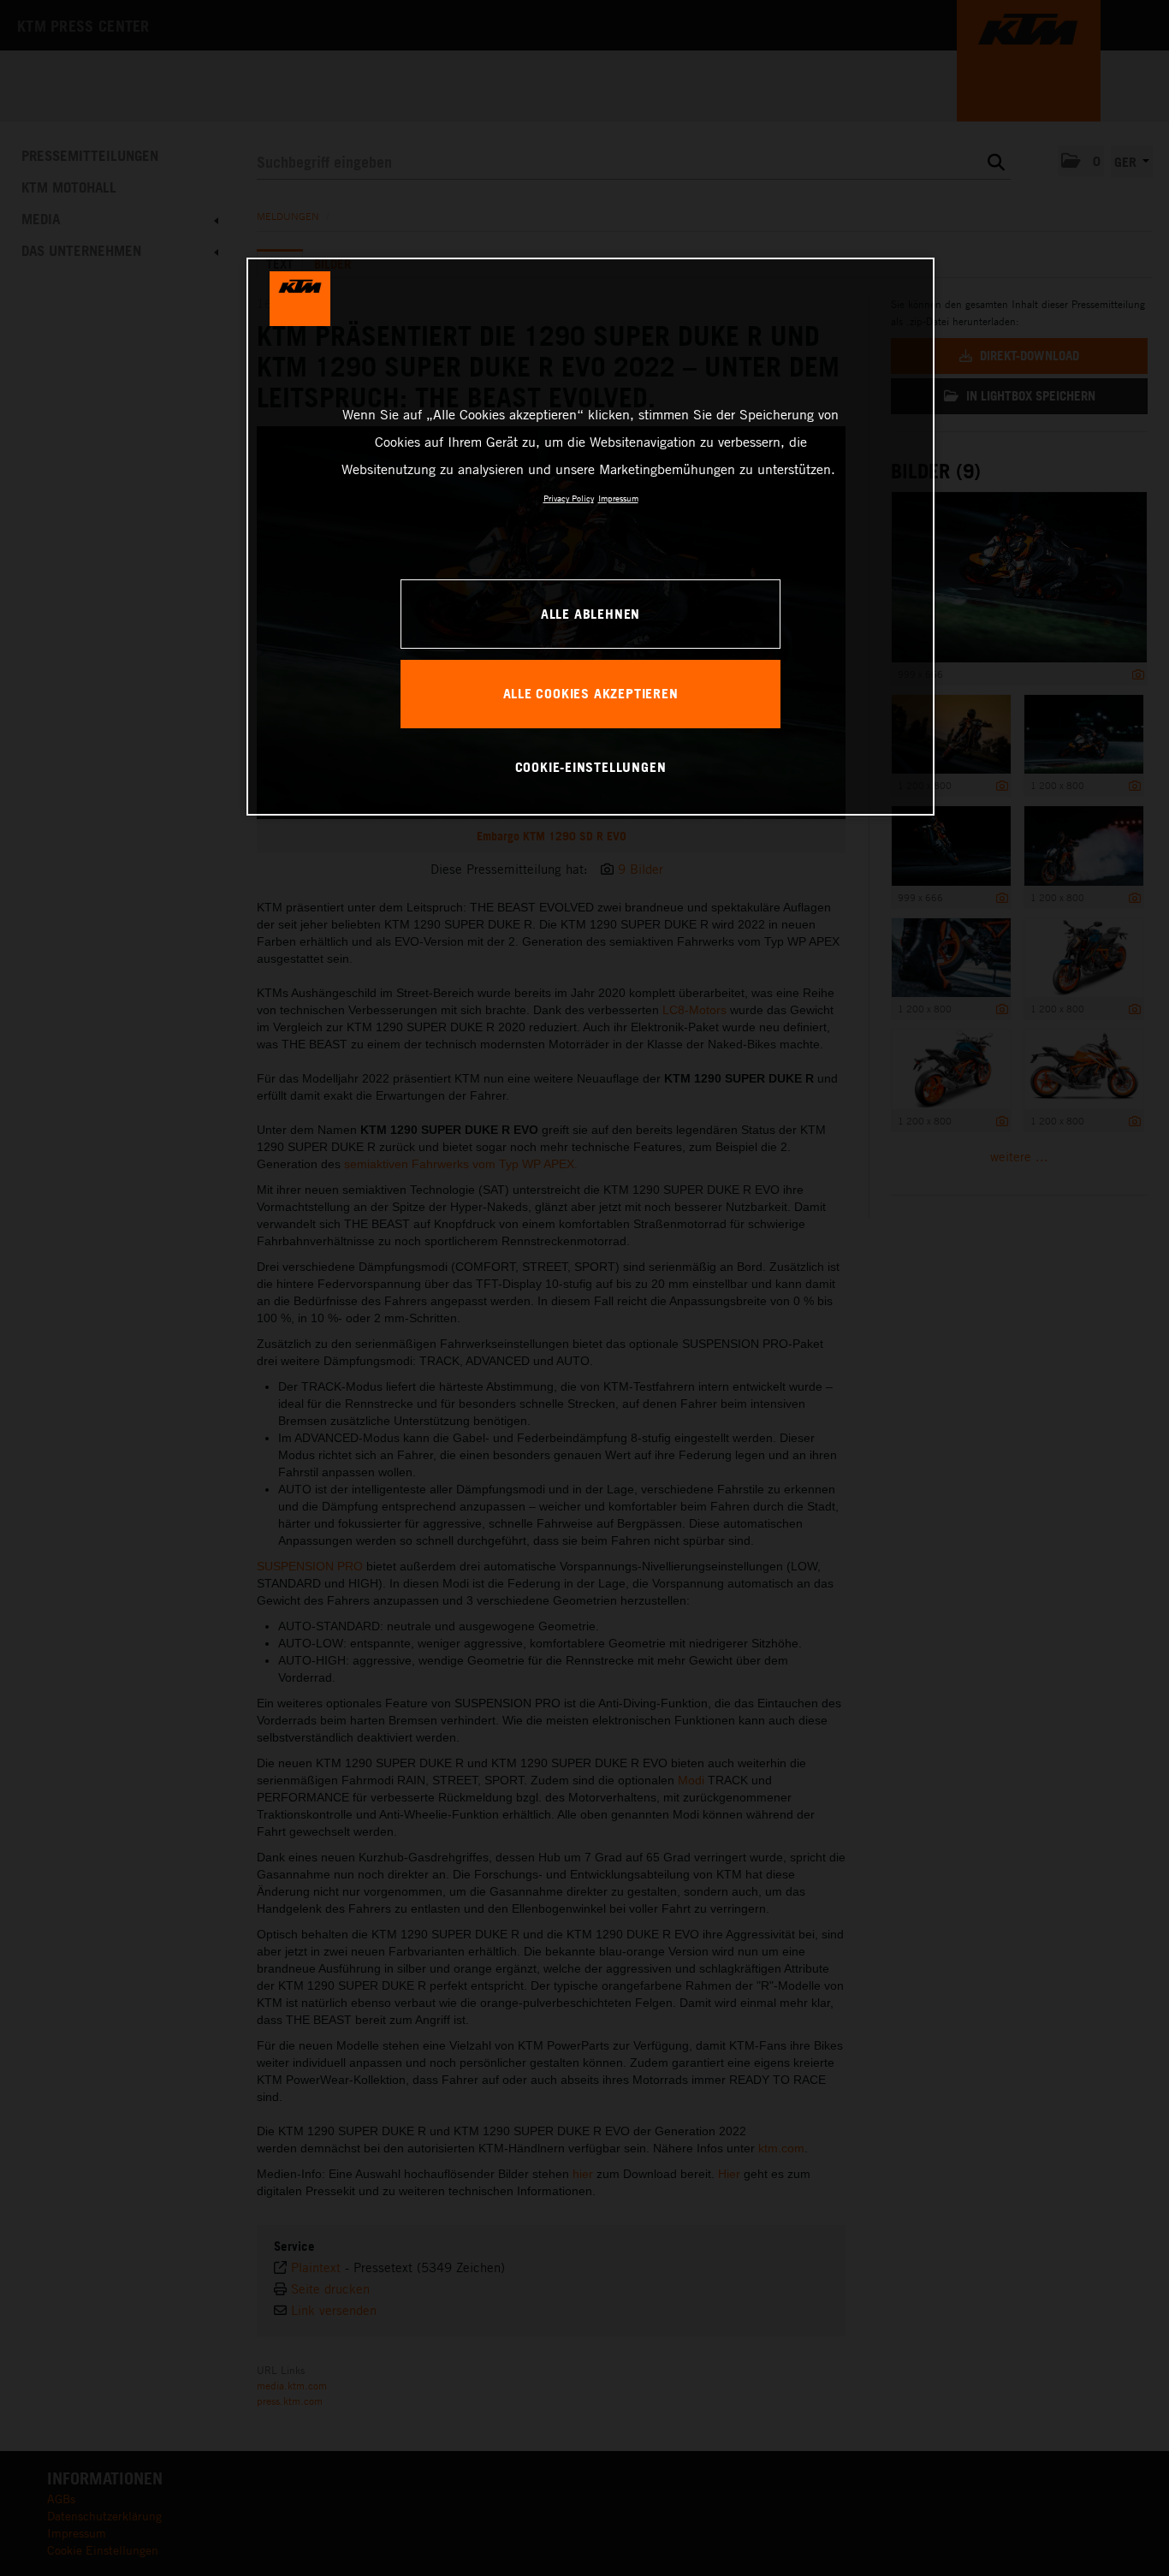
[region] (590, 537)
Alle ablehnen (590, 614)
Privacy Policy (569, 498)
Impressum (618, 498)
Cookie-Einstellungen (591, 767)
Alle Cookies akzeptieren (591, 693)
